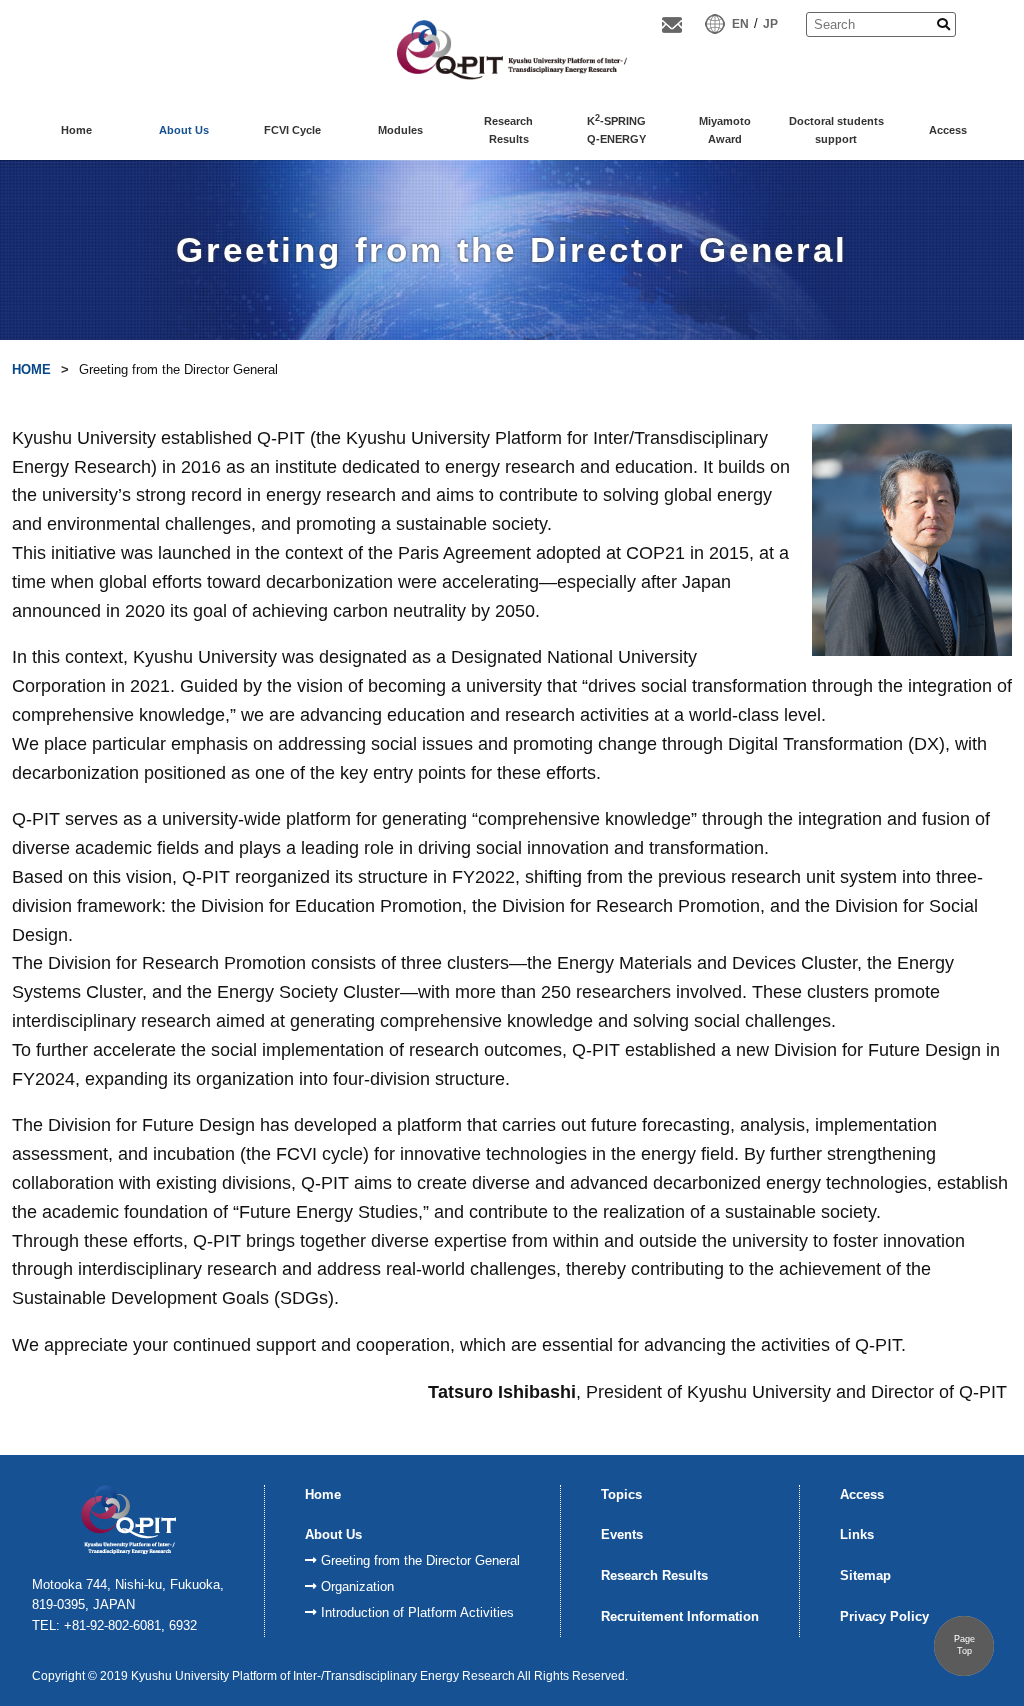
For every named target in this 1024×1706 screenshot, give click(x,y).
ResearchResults (508, 130)
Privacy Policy (884, 1616)
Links (857, 1534)
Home (76, 130)
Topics (621, 1494)
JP (770, 24)
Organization (357, 1586)
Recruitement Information (680, 1616)
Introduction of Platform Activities (417, 1612)
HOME (31, 369)
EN (740, 24)
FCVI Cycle (292, 130)
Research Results (654, 1575)
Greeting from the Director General (420, 1560)
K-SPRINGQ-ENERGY (616, 129)
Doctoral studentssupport (836, 130)
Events (622, 1534)
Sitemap (865, 1575)
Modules (400, 130)
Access (948, 130)
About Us (184, 130)
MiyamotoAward (725, 130)
